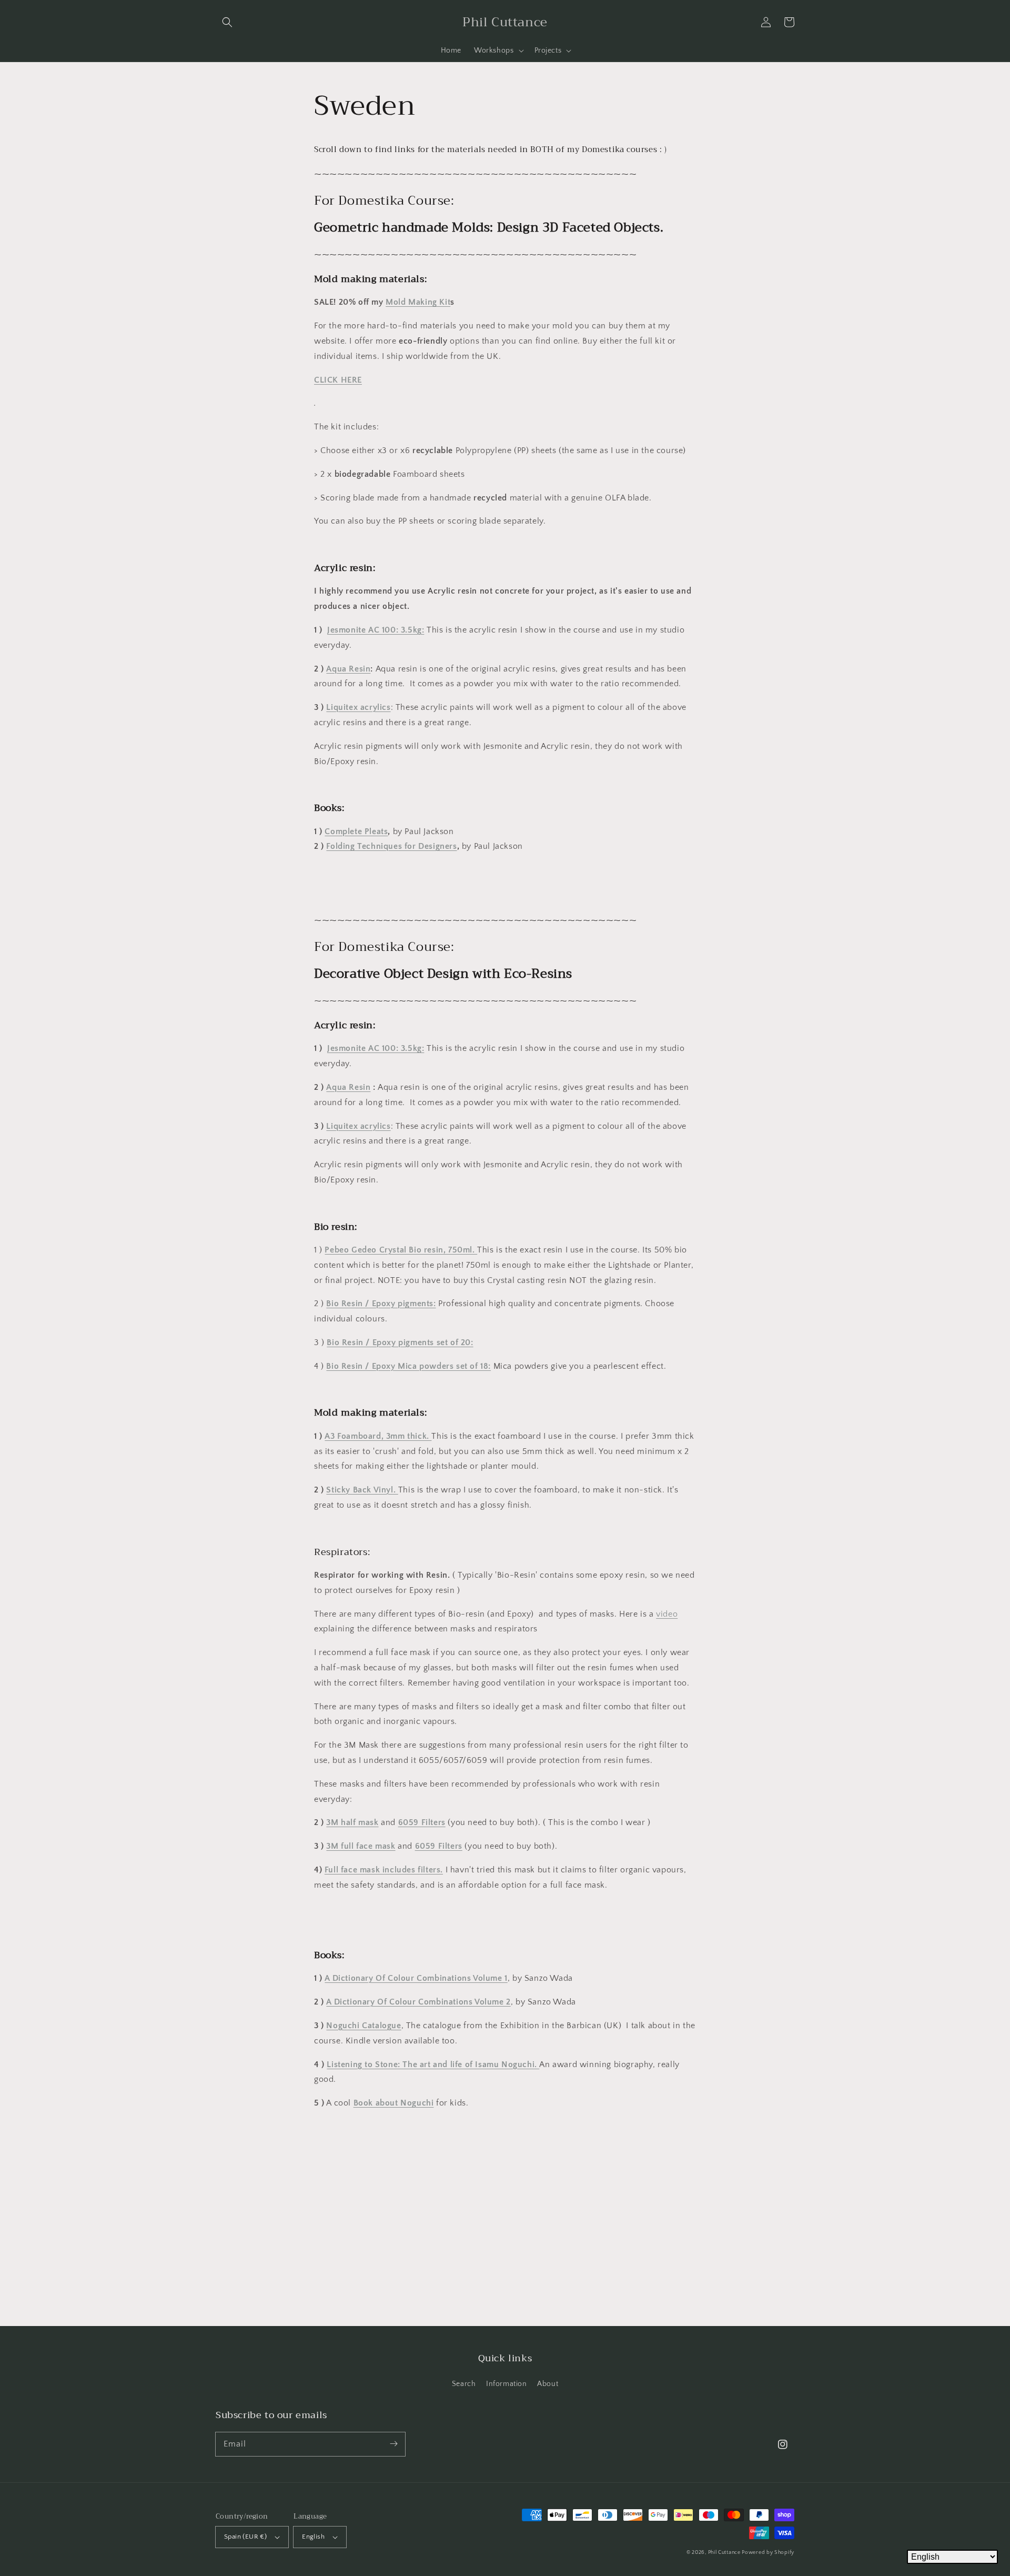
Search (464, 2384)
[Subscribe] (393, 2444)
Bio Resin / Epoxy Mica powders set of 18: (408, 1366)
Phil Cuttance (725, 2553)
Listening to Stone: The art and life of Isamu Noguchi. (433, 2064)
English (313, 2537)
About (548, 2384)
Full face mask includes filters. (384, 1870)
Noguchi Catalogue (363, 2026)
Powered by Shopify (768, 2553)
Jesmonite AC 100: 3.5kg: (376, 630)
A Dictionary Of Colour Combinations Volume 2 (418, 2002)
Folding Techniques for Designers (391, 846)
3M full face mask (361, 1846)
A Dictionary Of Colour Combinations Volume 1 (416, 1978)
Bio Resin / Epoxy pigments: (381, 1304)
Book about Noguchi (394, 2103)
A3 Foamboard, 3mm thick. (378, 1436)
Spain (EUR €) (245, 2537)
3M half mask (352, 1822)
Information (507, 2384)
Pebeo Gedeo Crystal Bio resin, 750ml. (401, 1250)
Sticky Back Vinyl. (362, 1490)
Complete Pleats (356, 831)
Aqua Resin (348, 669)
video (667, 1614)
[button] (227, 22)
